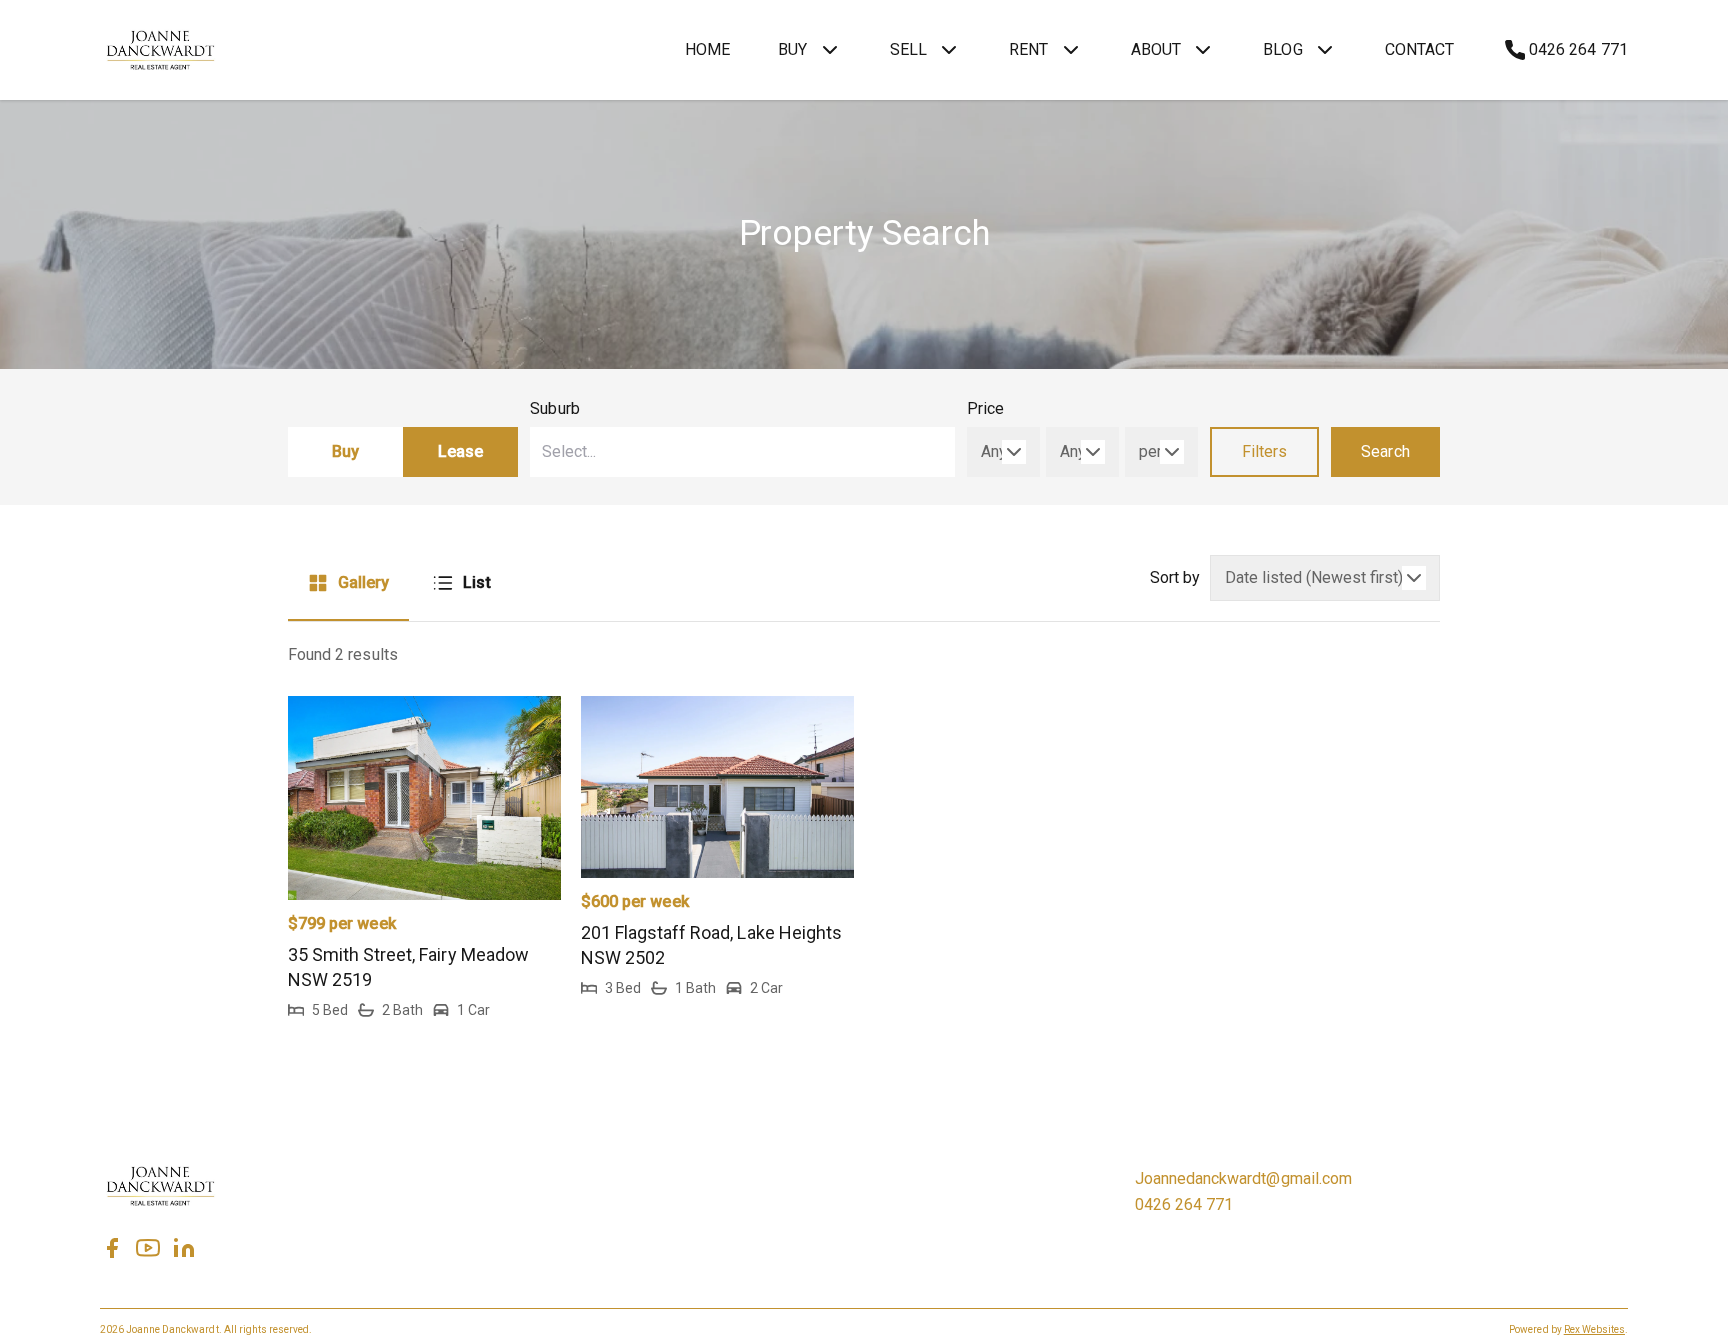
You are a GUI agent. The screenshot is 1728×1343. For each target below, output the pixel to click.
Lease (460, 451)
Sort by (1175, 577)
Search (1385, 451)
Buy (345, 451)
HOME (708, 49)
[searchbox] (680, 452)
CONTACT (1420, 49)
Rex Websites (1594, 1329)
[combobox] (742, 452)
